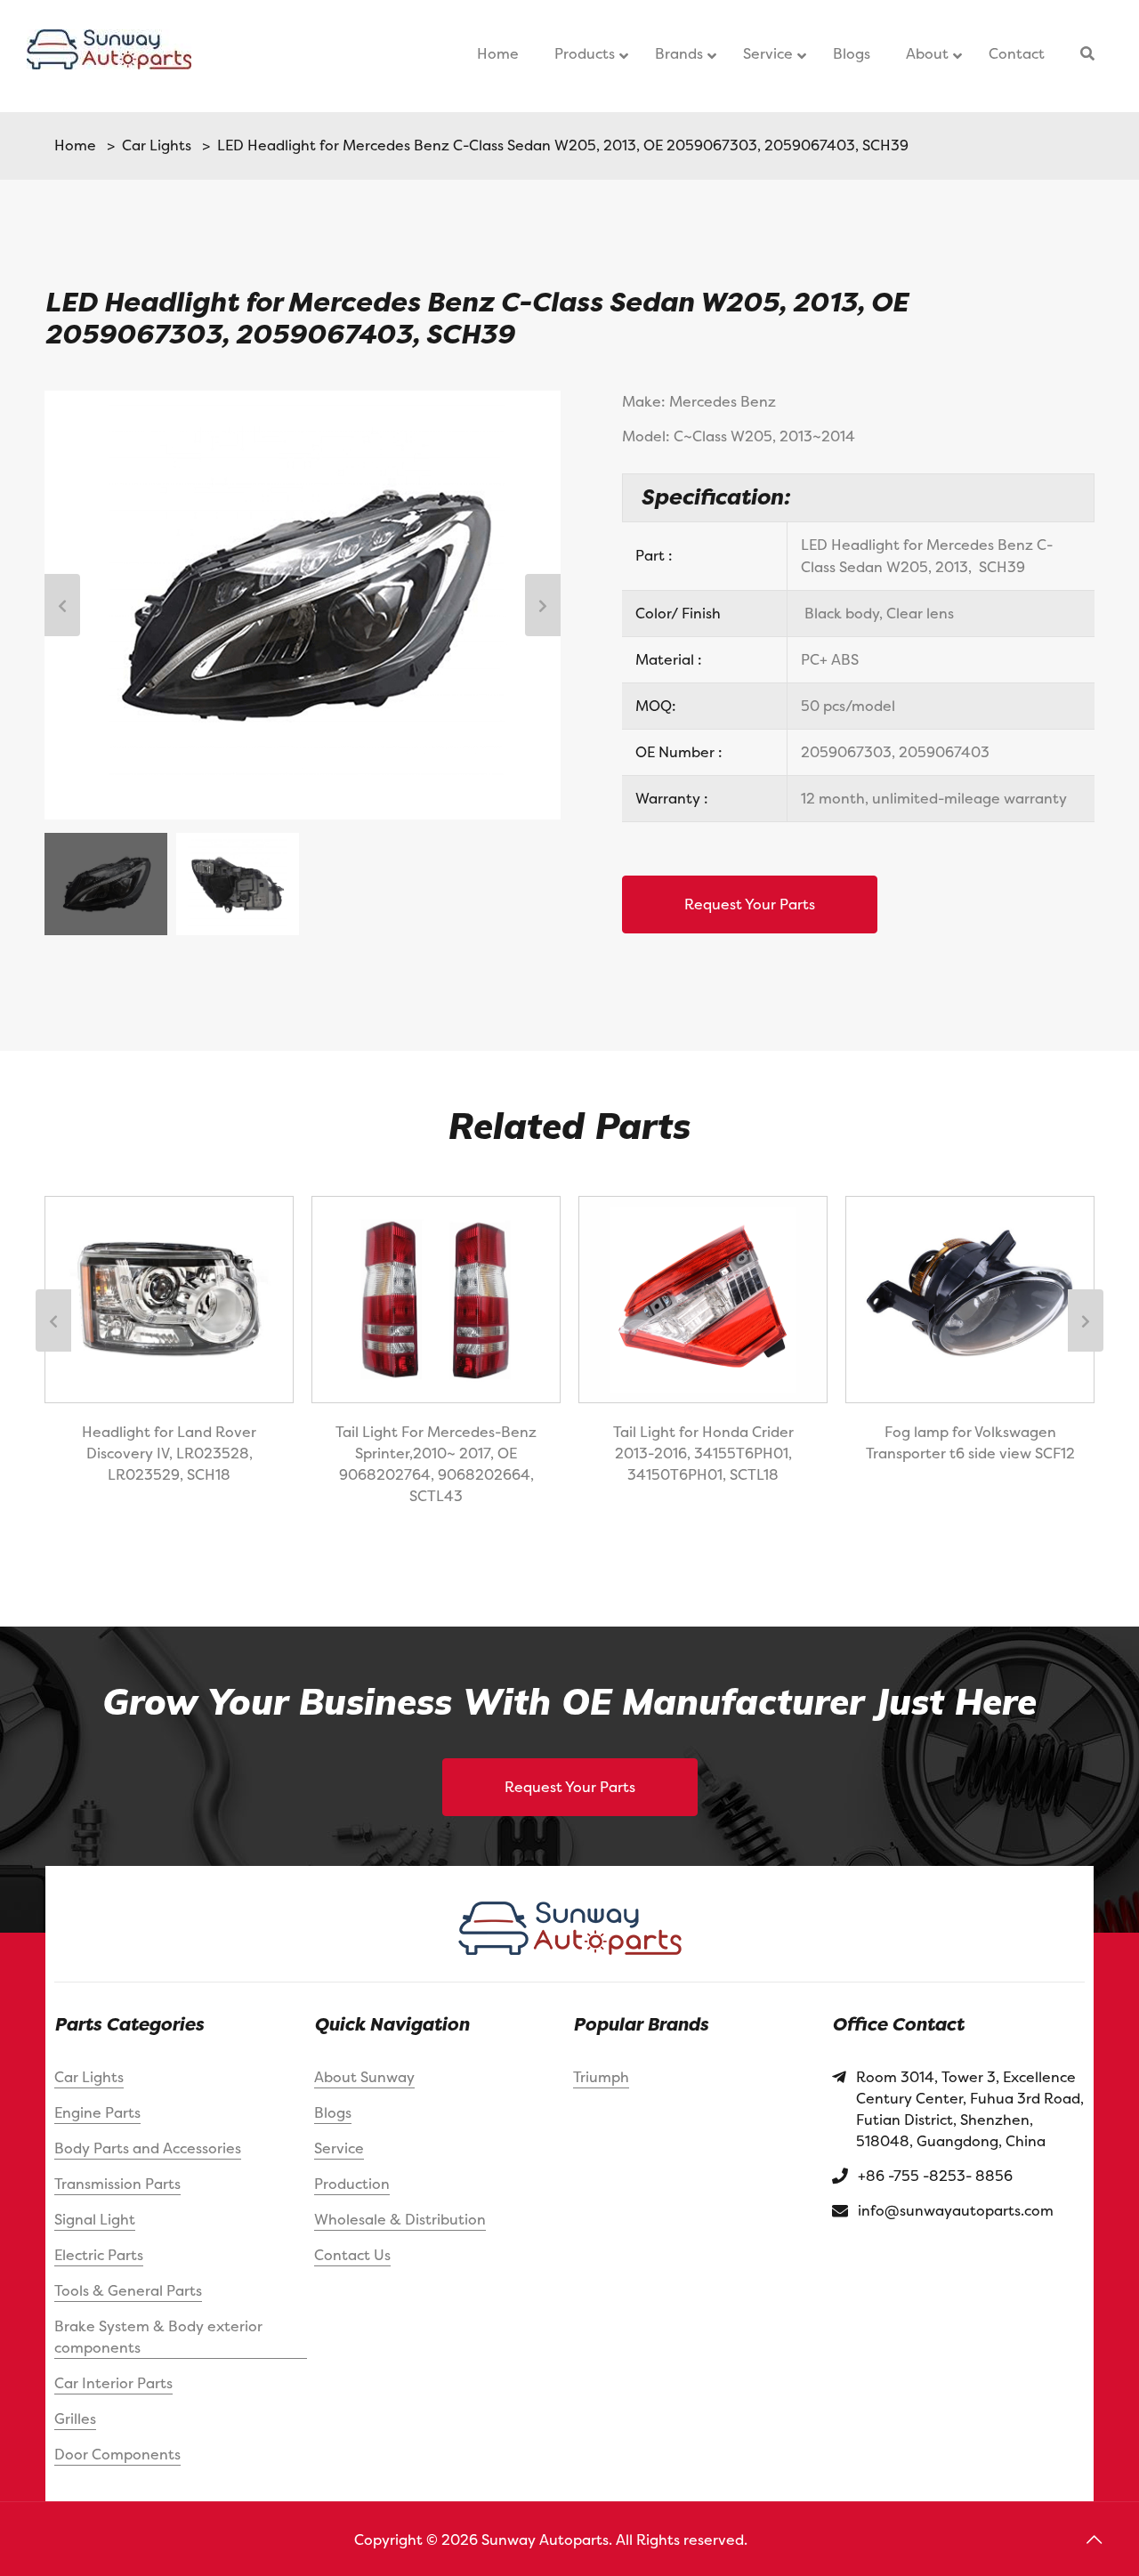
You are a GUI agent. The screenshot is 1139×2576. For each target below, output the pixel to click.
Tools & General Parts (128, 2290)
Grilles (75, 2419)
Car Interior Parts (113, 2383)
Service (339, 2148)
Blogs (333, 2112)
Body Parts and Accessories (148, 2148)
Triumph (601, 2077)
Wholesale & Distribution (400, 2219)
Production (352, 2184)
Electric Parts (99, 2255)
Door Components (117, 2454)
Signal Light (95, 2219)
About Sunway (364, 2077)
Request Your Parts (750, 904)
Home (75, 145)
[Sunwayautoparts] (109, 56)
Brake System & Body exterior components (158, 2337)
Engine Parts (97, 2112)
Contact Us (352, 2255)
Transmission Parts (117, 2184)
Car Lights (153, 145)
